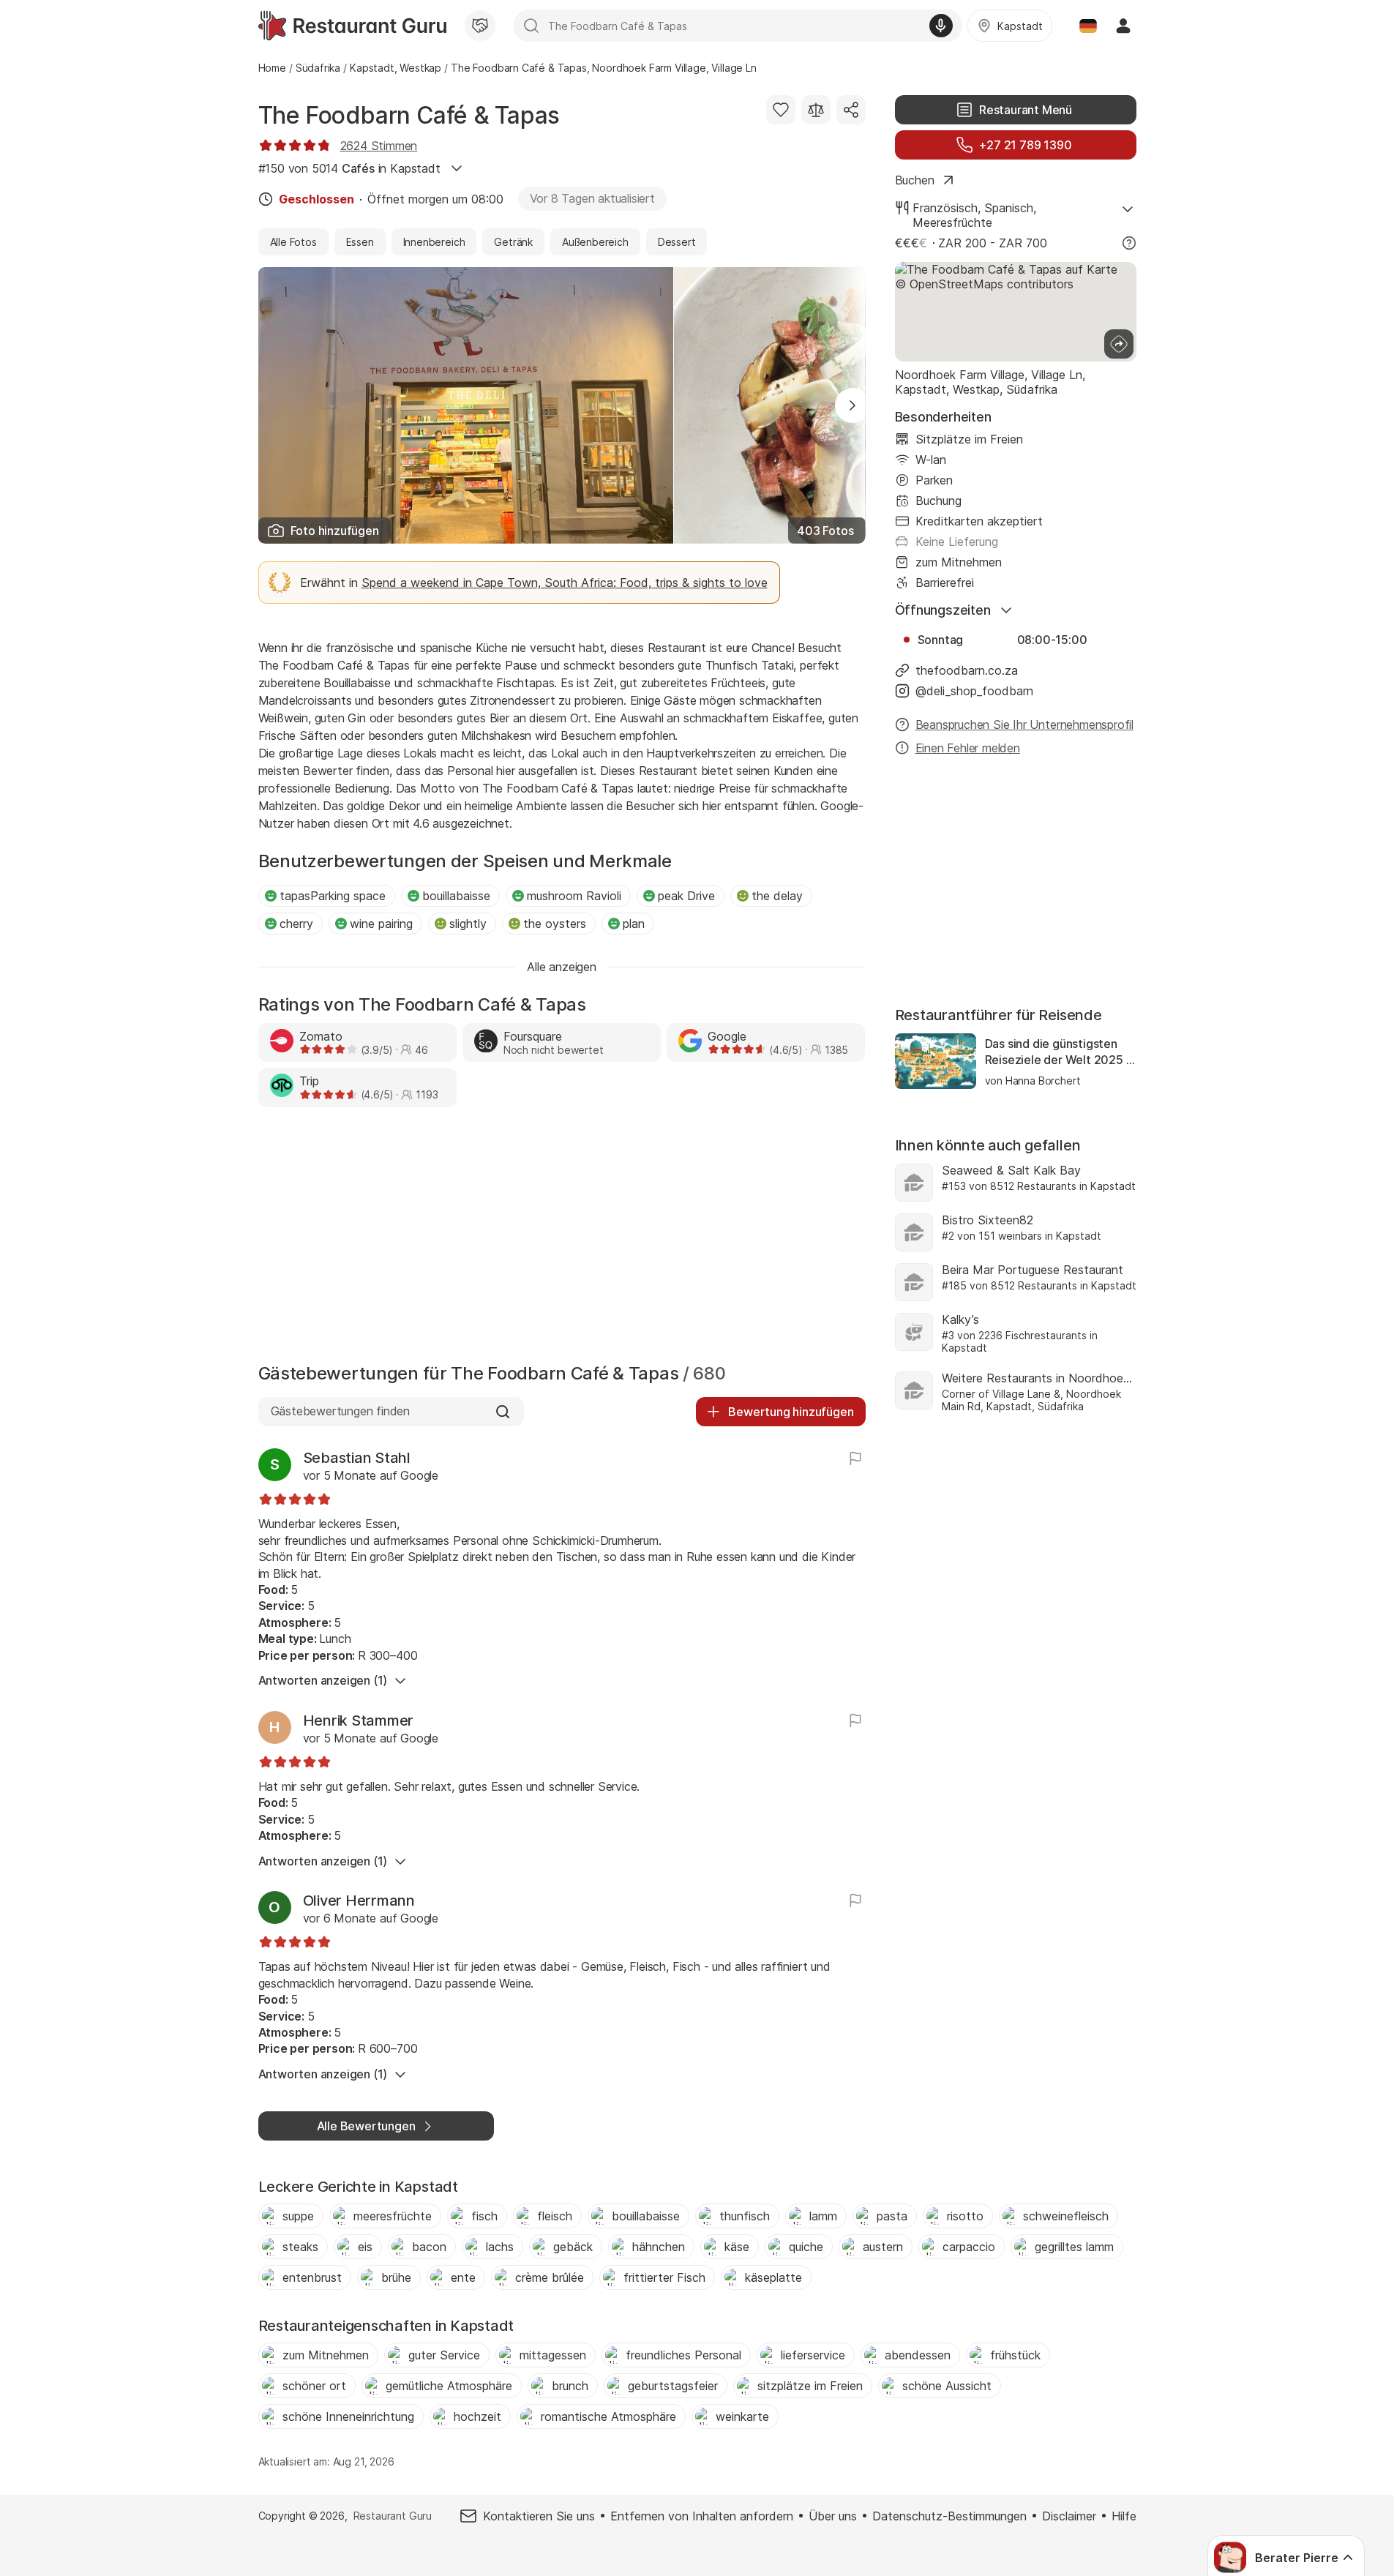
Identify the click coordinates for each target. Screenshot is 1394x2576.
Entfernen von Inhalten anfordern (702, 2516)
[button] (852, 405)
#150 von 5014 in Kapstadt (349, 168)
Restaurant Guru (393, 2516)
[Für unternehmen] (480, 26)
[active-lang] (1088, 26)
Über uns (833, 2516)
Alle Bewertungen (366, 2126)
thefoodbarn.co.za (967, 670)
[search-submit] (531, 26)
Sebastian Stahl (357, 1458)
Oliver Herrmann (359, 1901)
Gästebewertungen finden (341, 1411)
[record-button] (941, 26)
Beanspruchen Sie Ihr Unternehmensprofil (1025, 724)
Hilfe (1124, 2516)
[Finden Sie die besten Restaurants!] (352, 26)
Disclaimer (1069, 2516)
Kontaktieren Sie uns (539, 2516)
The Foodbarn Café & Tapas (409, 115)
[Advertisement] (562, 1239)
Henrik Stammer (359, 1721)
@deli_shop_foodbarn (974, 691)
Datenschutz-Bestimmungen (949, 2516)
